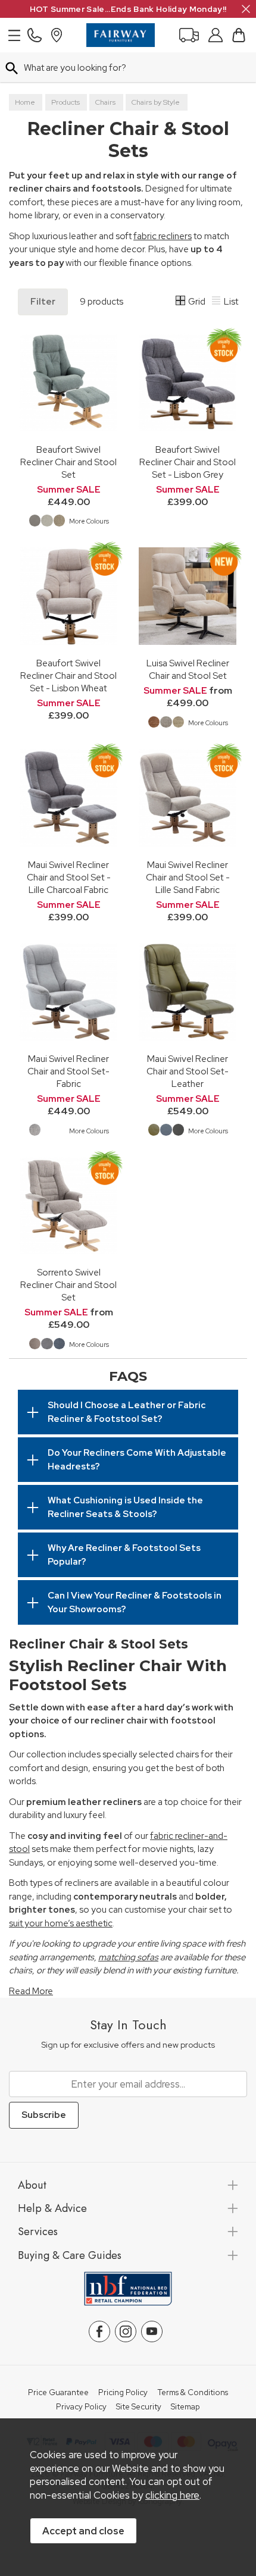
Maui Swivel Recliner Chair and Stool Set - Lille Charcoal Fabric (69, 877)
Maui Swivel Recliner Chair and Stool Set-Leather (188, 1071)
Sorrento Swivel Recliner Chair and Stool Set (68, 1285)
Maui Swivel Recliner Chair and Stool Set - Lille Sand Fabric (188, 877)
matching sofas (128, 1957)
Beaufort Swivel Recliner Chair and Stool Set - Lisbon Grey (188, 462)
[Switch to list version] (217, 302)
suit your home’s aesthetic (61, 1923)
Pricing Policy (123, 2393)
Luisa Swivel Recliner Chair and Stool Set (188, 669)
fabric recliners (163, 236)
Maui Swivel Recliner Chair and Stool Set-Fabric (68, 1071)
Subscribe (44, 2115)
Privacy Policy (81, 2407)
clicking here (172, 2495)
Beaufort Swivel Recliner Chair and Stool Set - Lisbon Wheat (68, 676)
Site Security (139, 2407)
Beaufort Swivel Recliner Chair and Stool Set (68, 462)
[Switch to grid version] (181, 302)
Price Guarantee (58, 2393)
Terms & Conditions (193, 2393)
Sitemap (185, 2407)
